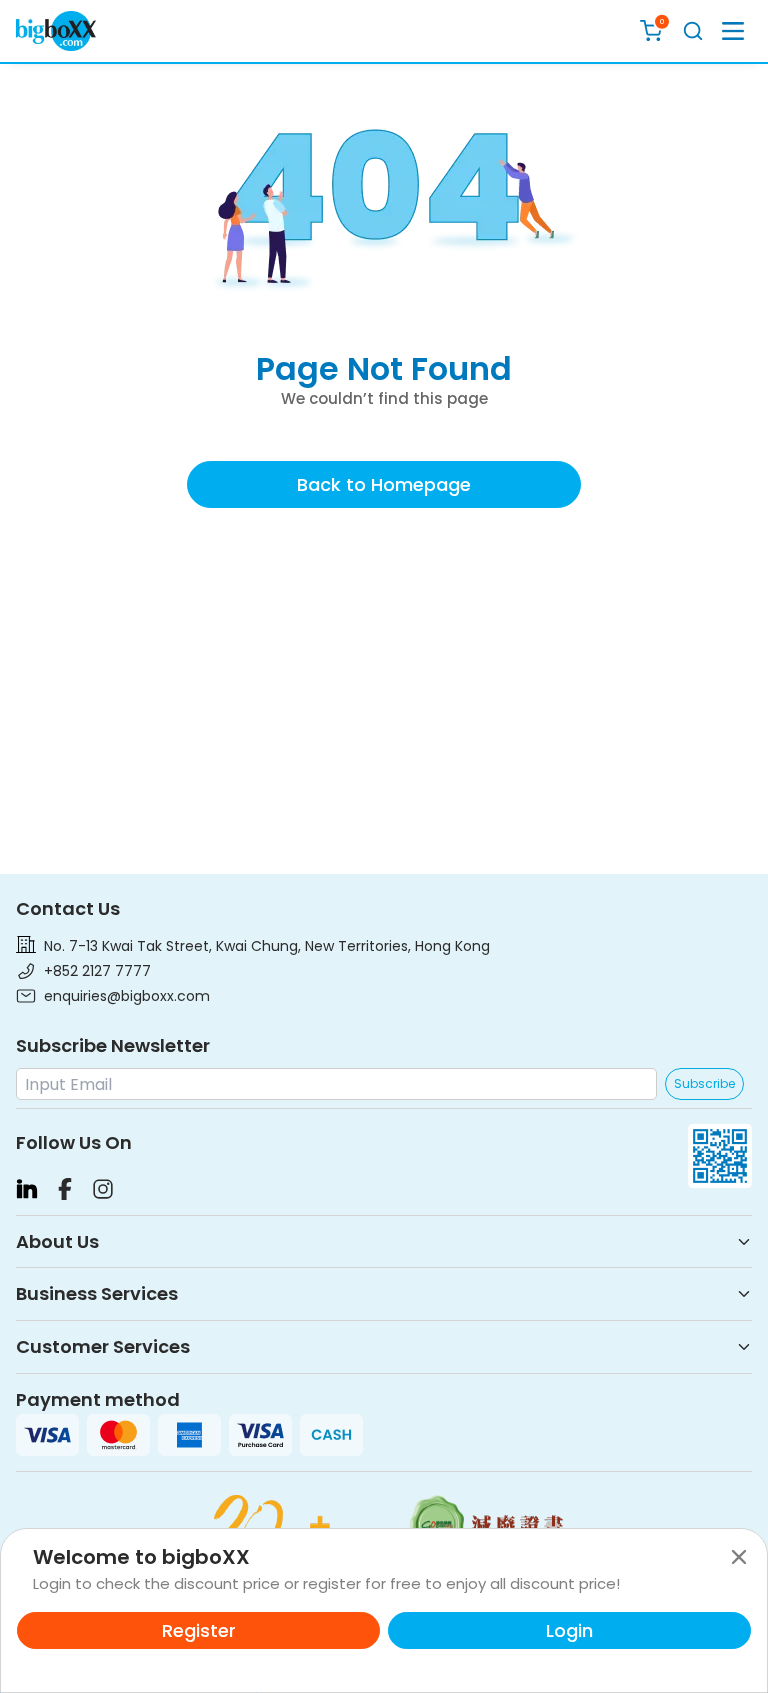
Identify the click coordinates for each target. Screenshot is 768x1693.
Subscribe (704, 1083)
